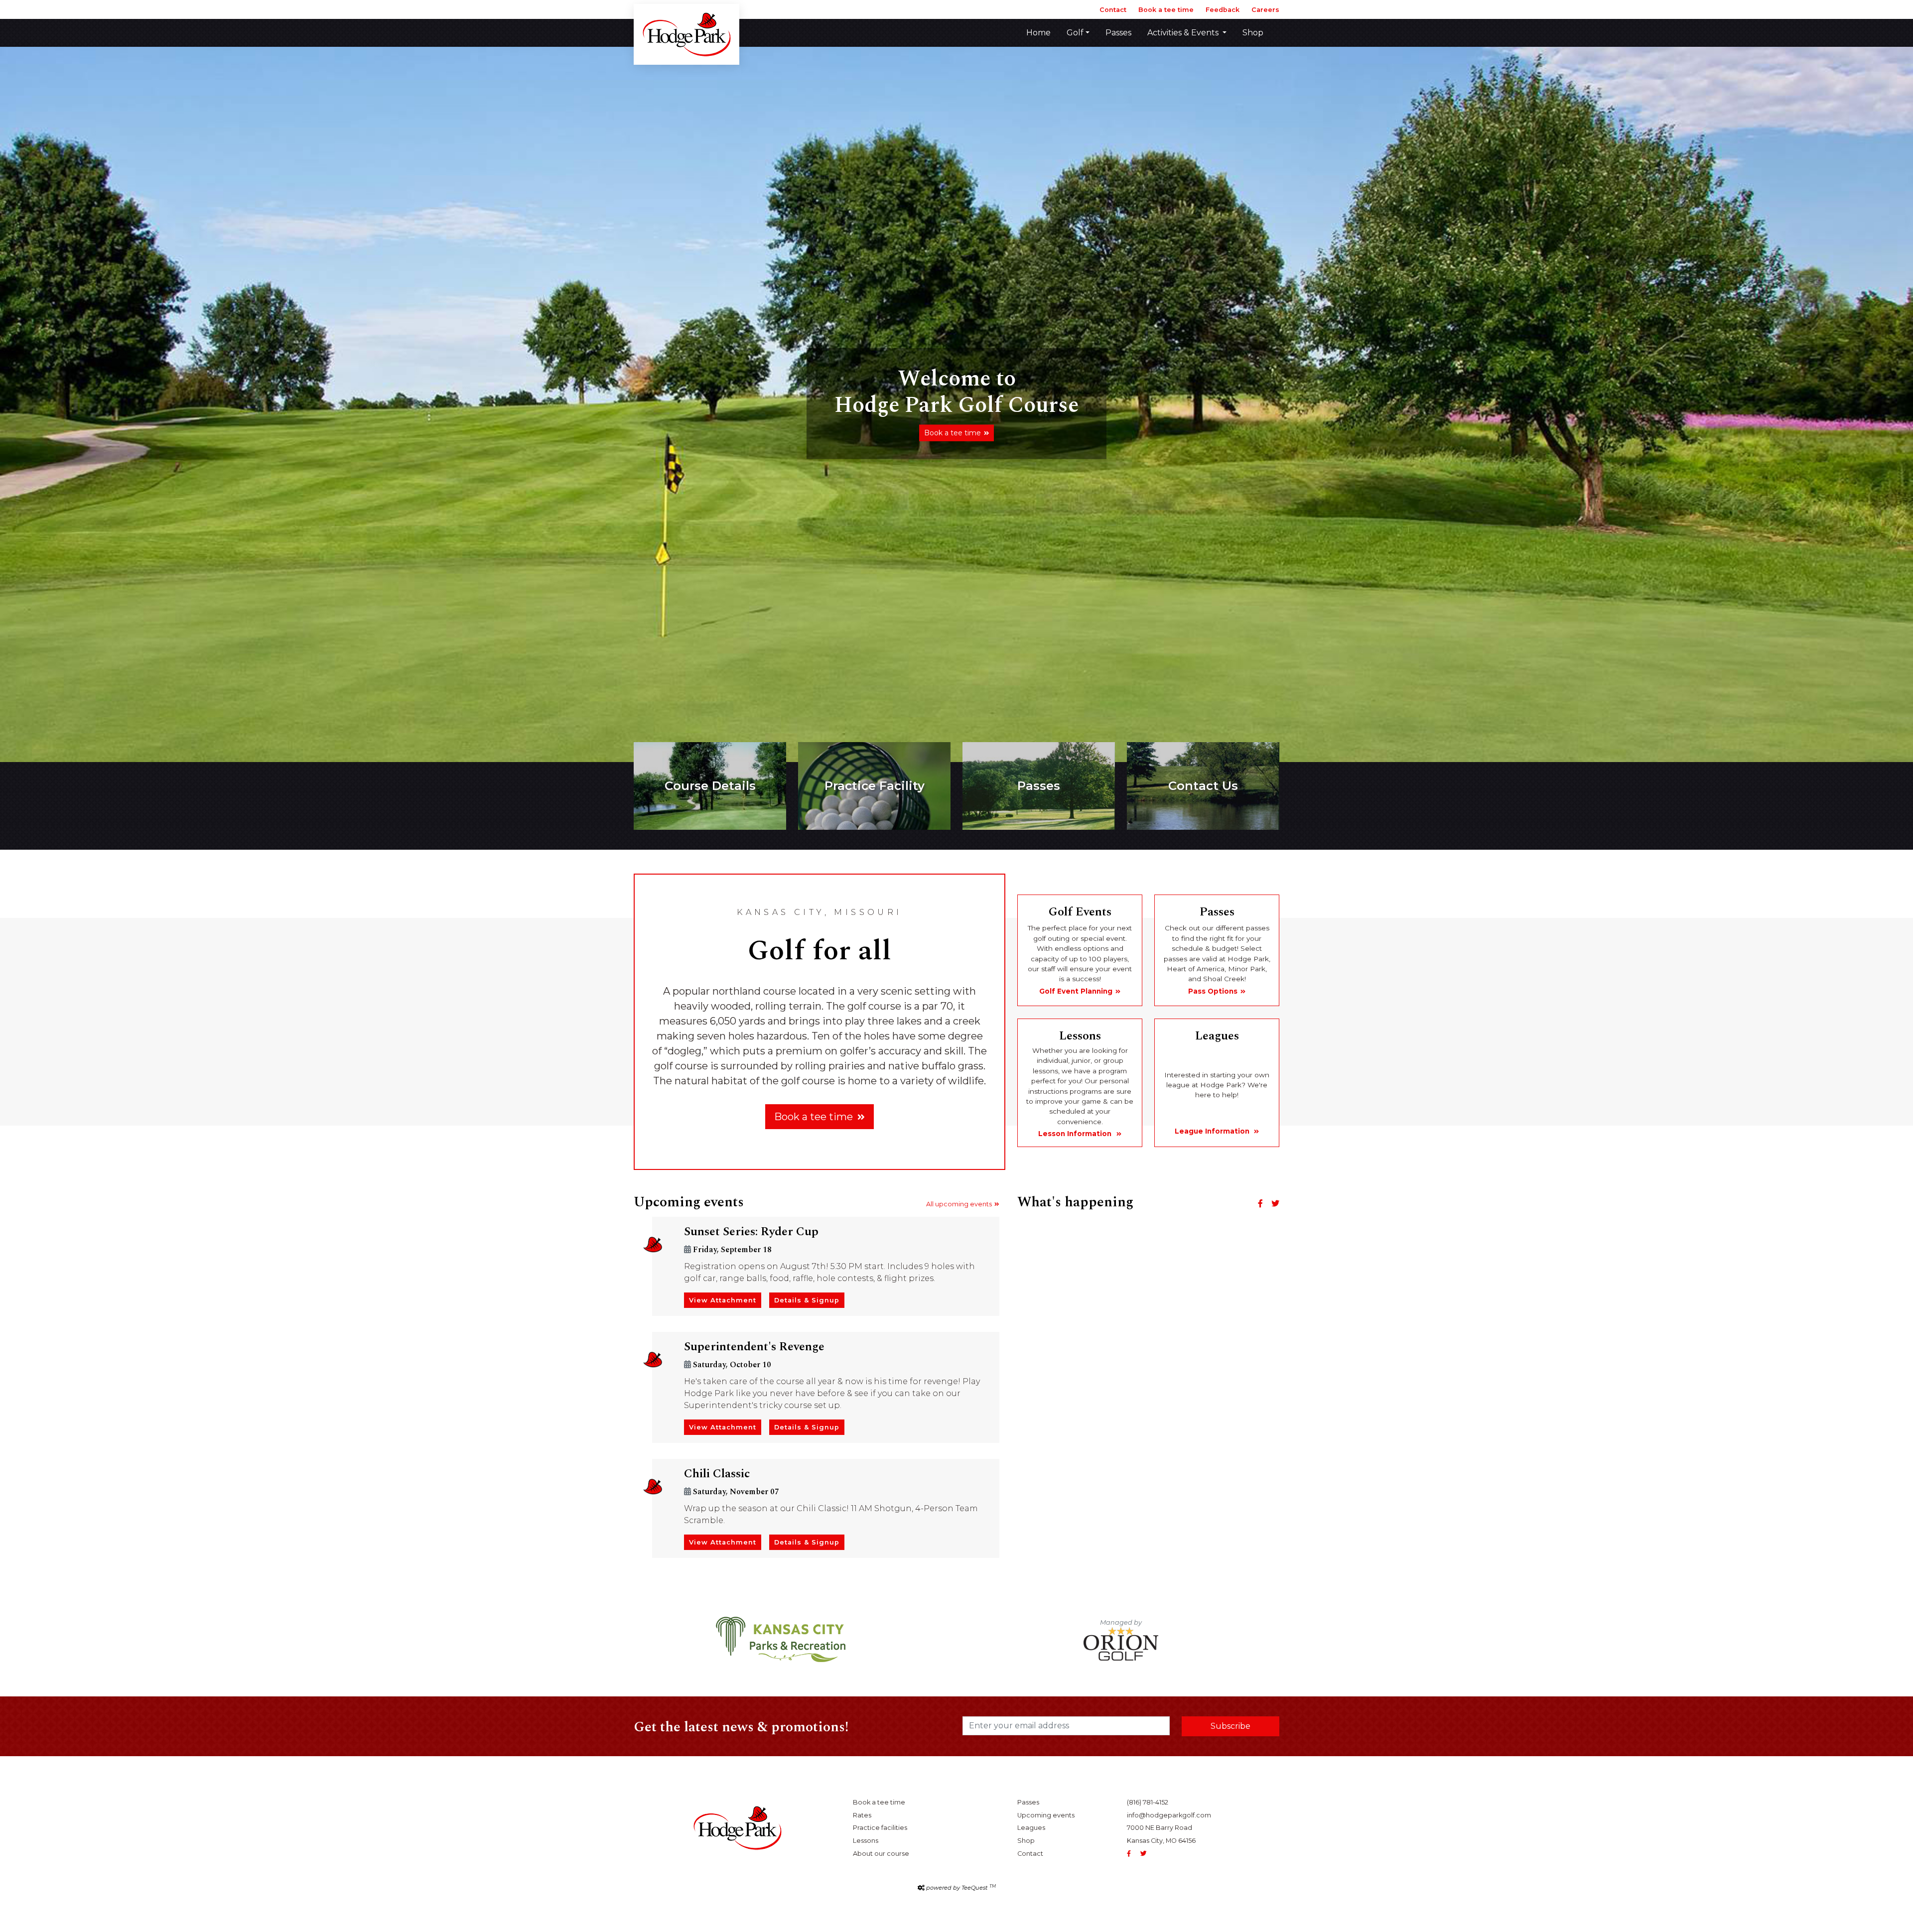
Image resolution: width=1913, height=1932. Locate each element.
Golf (1075, 33)
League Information (1213, 1131)
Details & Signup (807, 1300)
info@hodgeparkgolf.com (1169, 1815)
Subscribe (1230, 1726)
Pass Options (1213, 991)
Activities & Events (1184, 33)
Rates (862, 1815)
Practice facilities (880, 1828)
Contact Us (1203, 786)
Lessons (866, 1841)
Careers (1265, 10)
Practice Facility (875, 786)
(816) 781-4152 (1148, 1802)
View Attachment (723, 1300)
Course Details (710, 786)
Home (1038, 33)
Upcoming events (1046, 1815)
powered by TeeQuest (961, 1888)
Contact (1113, 10)
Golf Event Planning (1076, 991)
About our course (881, 1854)
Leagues (1031, 1828)
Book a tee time (1166, 10)
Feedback (1223, 10)
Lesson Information (1076, 1134)
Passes (1118, 33)
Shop (1253, 33)
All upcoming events (959, 1204)
